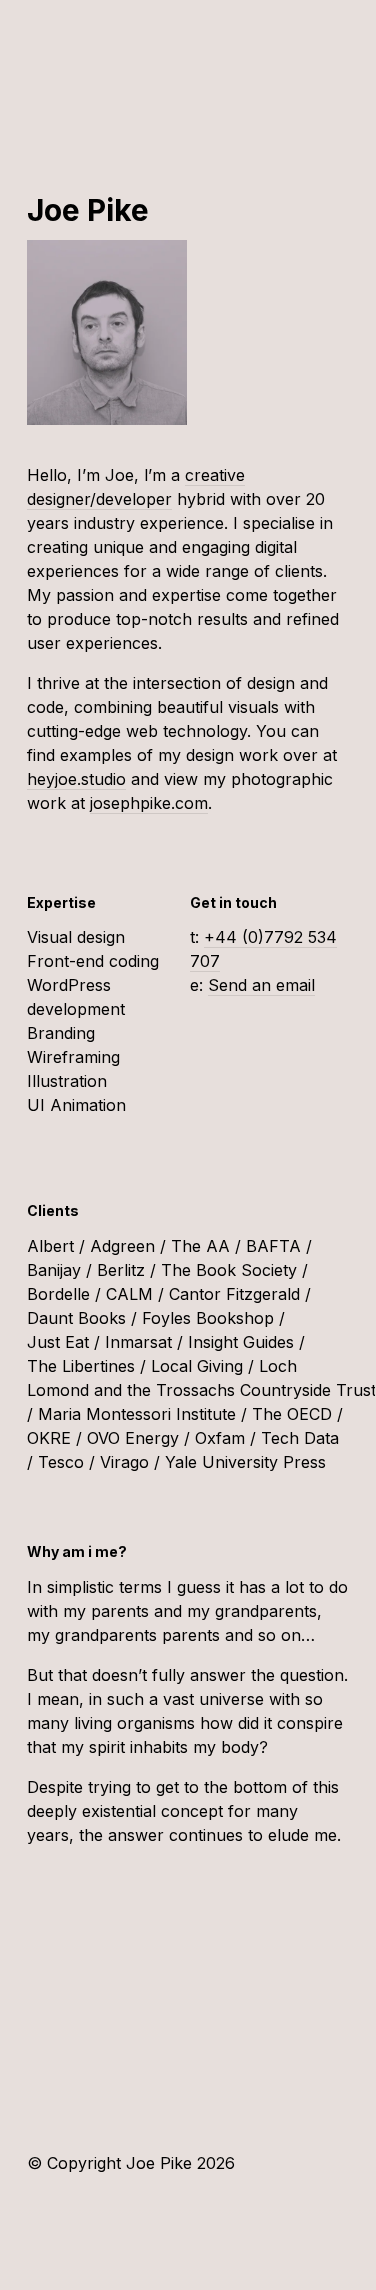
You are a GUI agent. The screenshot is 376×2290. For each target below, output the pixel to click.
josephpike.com (149, 803)
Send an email (261, 985)
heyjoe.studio (76, 779)
